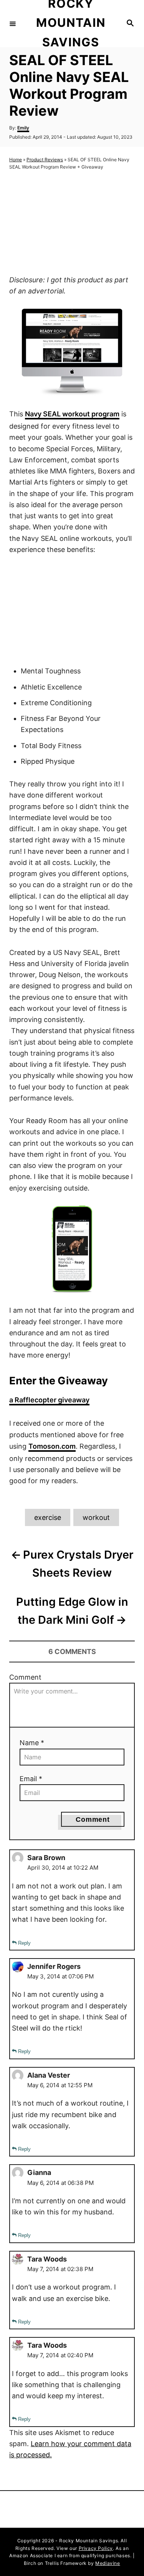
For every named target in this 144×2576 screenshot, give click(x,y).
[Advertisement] (72, 223)
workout (96, 1517)
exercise (48, 1517)
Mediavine (108, 2563)
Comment (25, 1677)
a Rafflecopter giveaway (49, 1400)
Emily (23, 128)
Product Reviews (45, 160)
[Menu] (13, 23)
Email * (31, 1779)
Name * (32, 1743)
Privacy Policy (96, 2548)
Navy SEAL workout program (72, 414)
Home (16, 160)
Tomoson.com (52, 1446)
